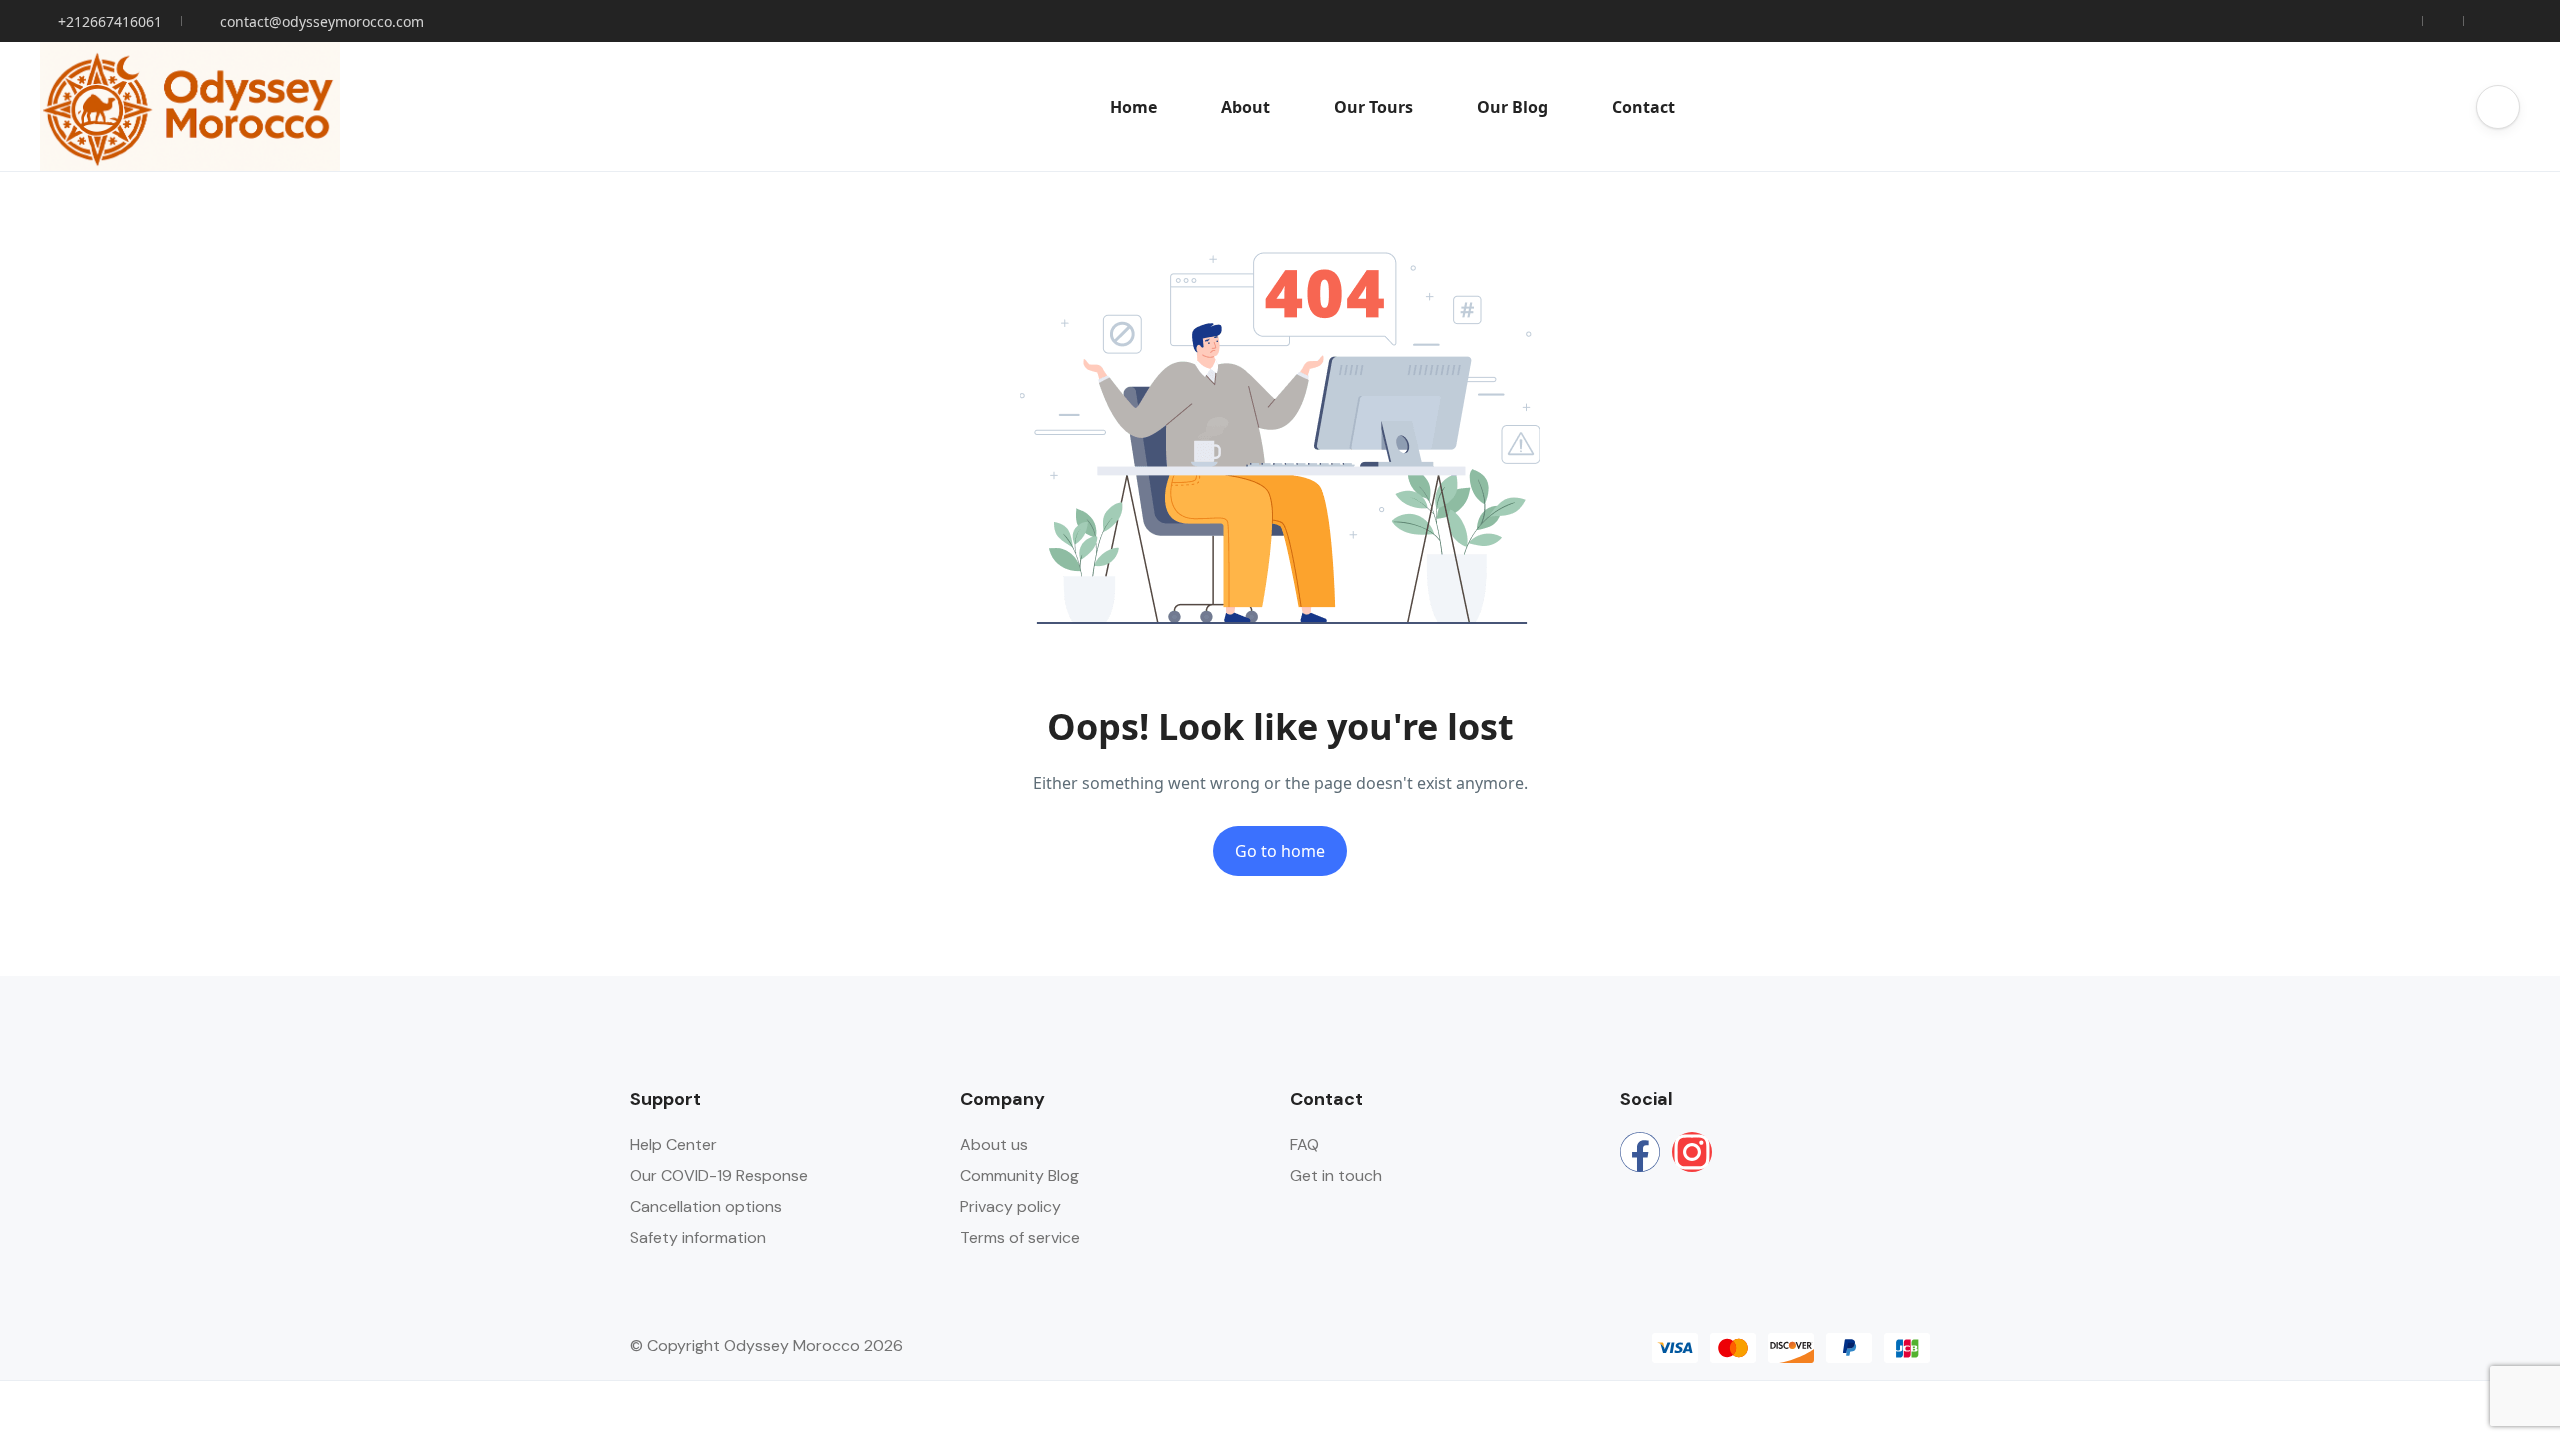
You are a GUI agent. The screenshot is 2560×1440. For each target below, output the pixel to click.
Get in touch (1336, 1175)
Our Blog (1512, 107)
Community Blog (1019, 1175)
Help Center (673, 1144)
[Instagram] (1692, 1152)
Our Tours (1373, 107)
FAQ (1304, 1144)
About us (994, 1144)
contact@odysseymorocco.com (322, 21)
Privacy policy (1010, 1206)
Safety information (698, 1237)
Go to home (1280, 851)
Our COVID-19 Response (719, 1175)
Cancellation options (706, 1206)
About (1245, 107)
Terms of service (1020, 1237)
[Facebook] (1640, 1152)
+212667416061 (110, 21)
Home (1133, 107)
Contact (1643, 107)
